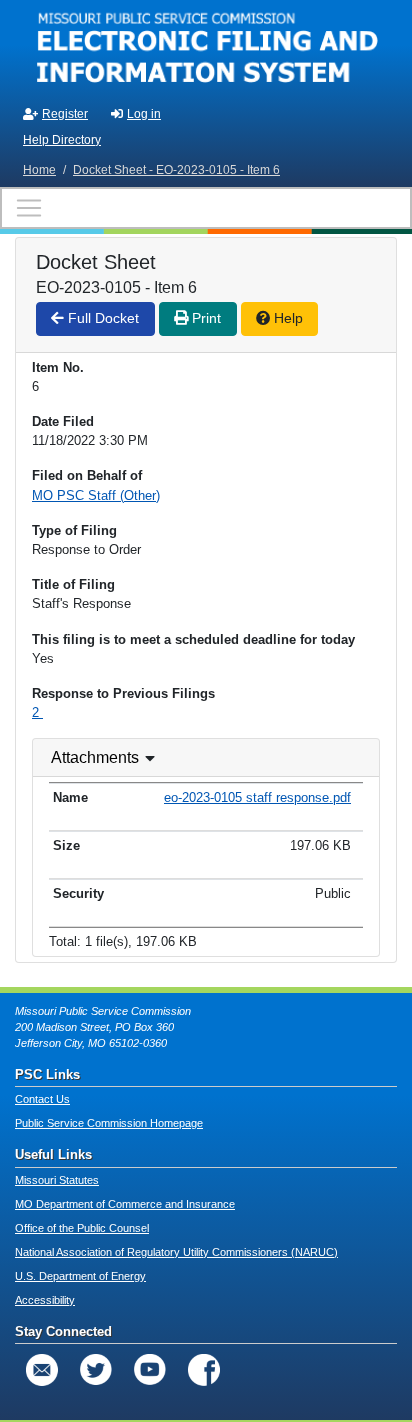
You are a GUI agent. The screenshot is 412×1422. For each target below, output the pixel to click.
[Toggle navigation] (206, 208)
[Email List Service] (42, 1370)
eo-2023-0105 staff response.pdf (257, 797)
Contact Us (42, 1099)
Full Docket (101, 318)
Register (65, 114)
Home (39, 170)
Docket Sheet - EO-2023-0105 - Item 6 (176, 170)
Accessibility (45, 1300)
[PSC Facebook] (204, 1370)
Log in (144, 114)
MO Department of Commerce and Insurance (125, 1204)
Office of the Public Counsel (82, 1228)
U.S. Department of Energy (80, 1276)
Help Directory (62, 140)
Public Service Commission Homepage (109, 1123)
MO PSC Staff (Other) (96, 495)
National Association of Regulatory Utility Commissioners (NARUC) (176, 1252)
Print (204, 318)
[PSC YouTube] (150, 1370)
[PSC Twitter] (96, 1370)
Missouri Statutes (57, 1180)
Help (286, 318)
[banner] (206, 48)
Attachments (95, 757)
